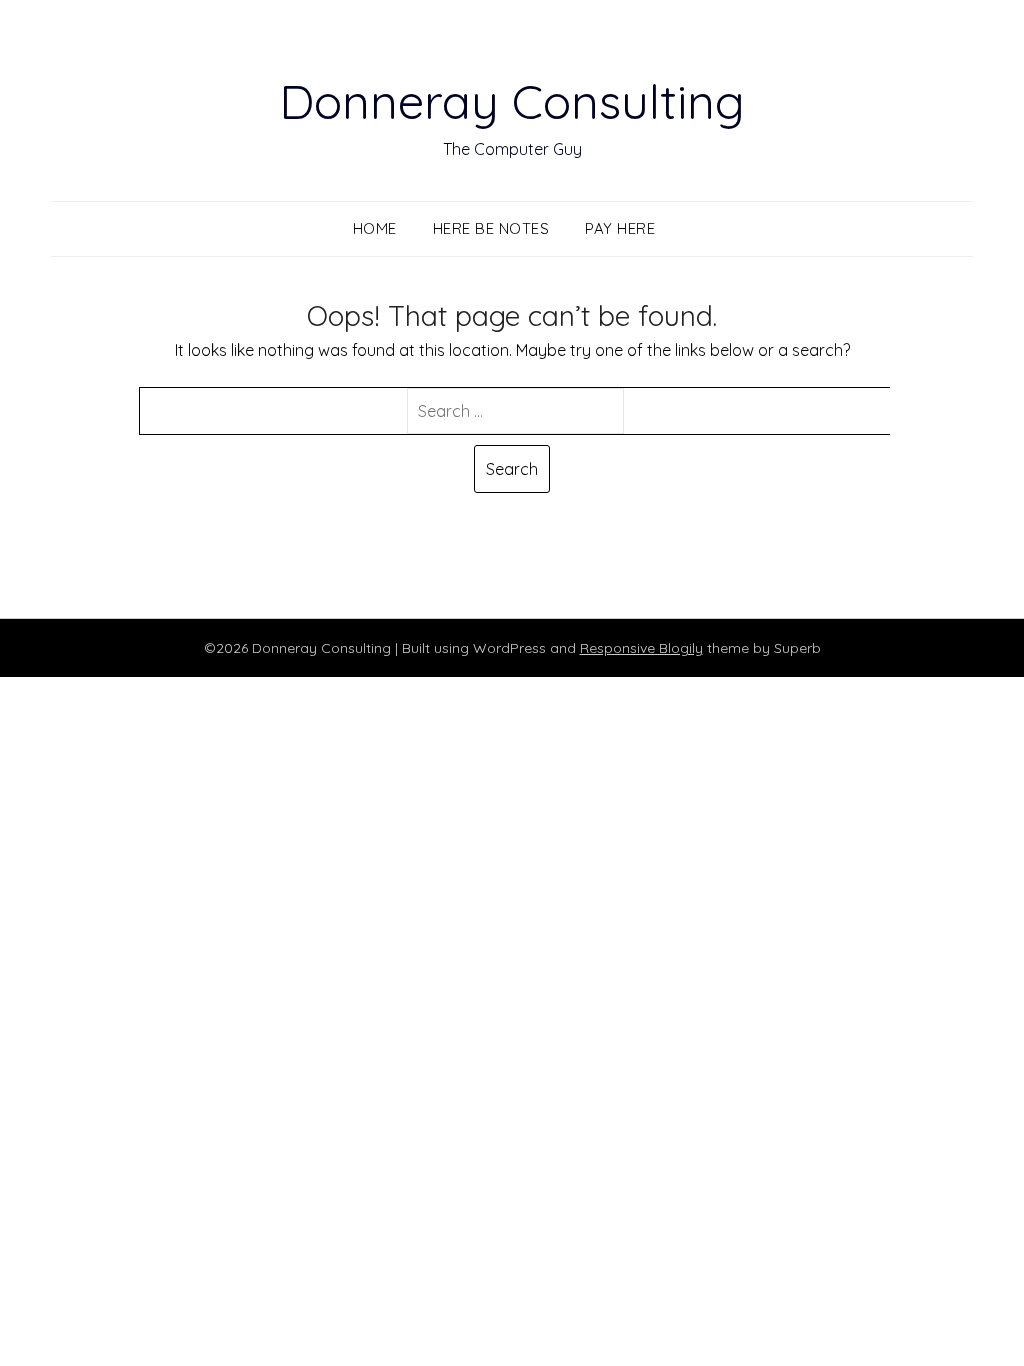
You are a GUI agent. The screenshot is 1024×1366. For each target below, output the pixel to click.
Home (375, 228)
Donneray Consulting (512, 101)
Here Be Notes (491, 228)
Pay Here (620, 228)
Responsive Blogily (641, 648)
